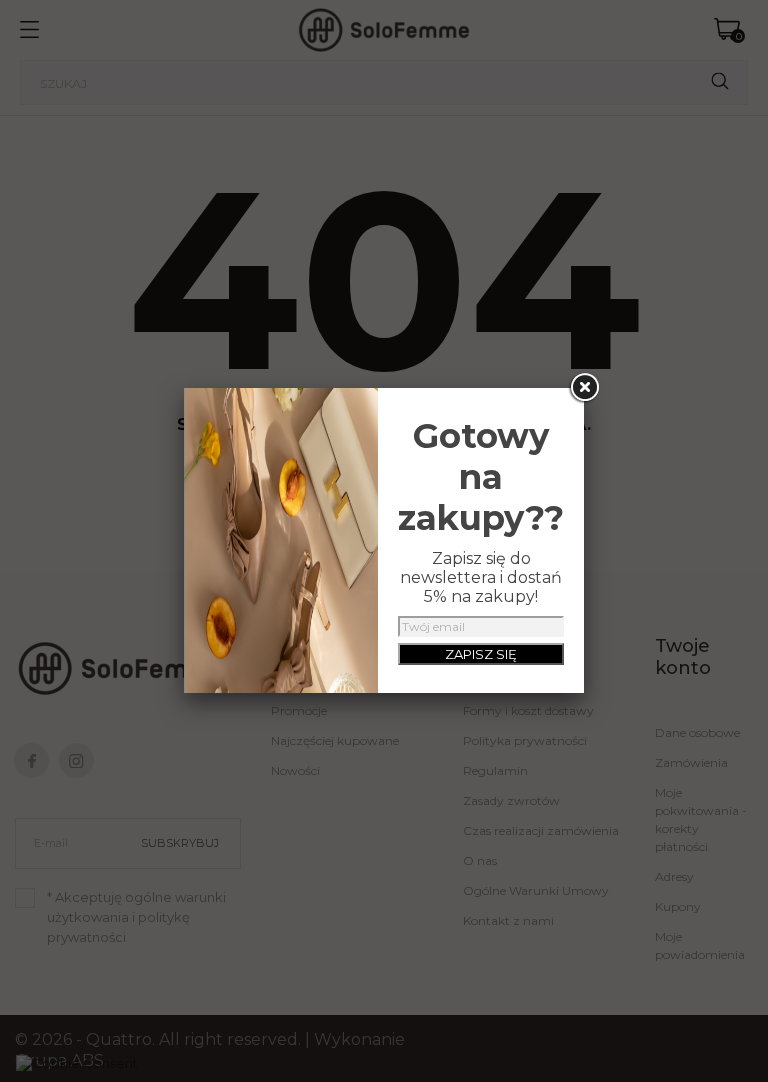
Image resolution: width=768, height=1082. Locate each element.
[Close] (584, 388)
